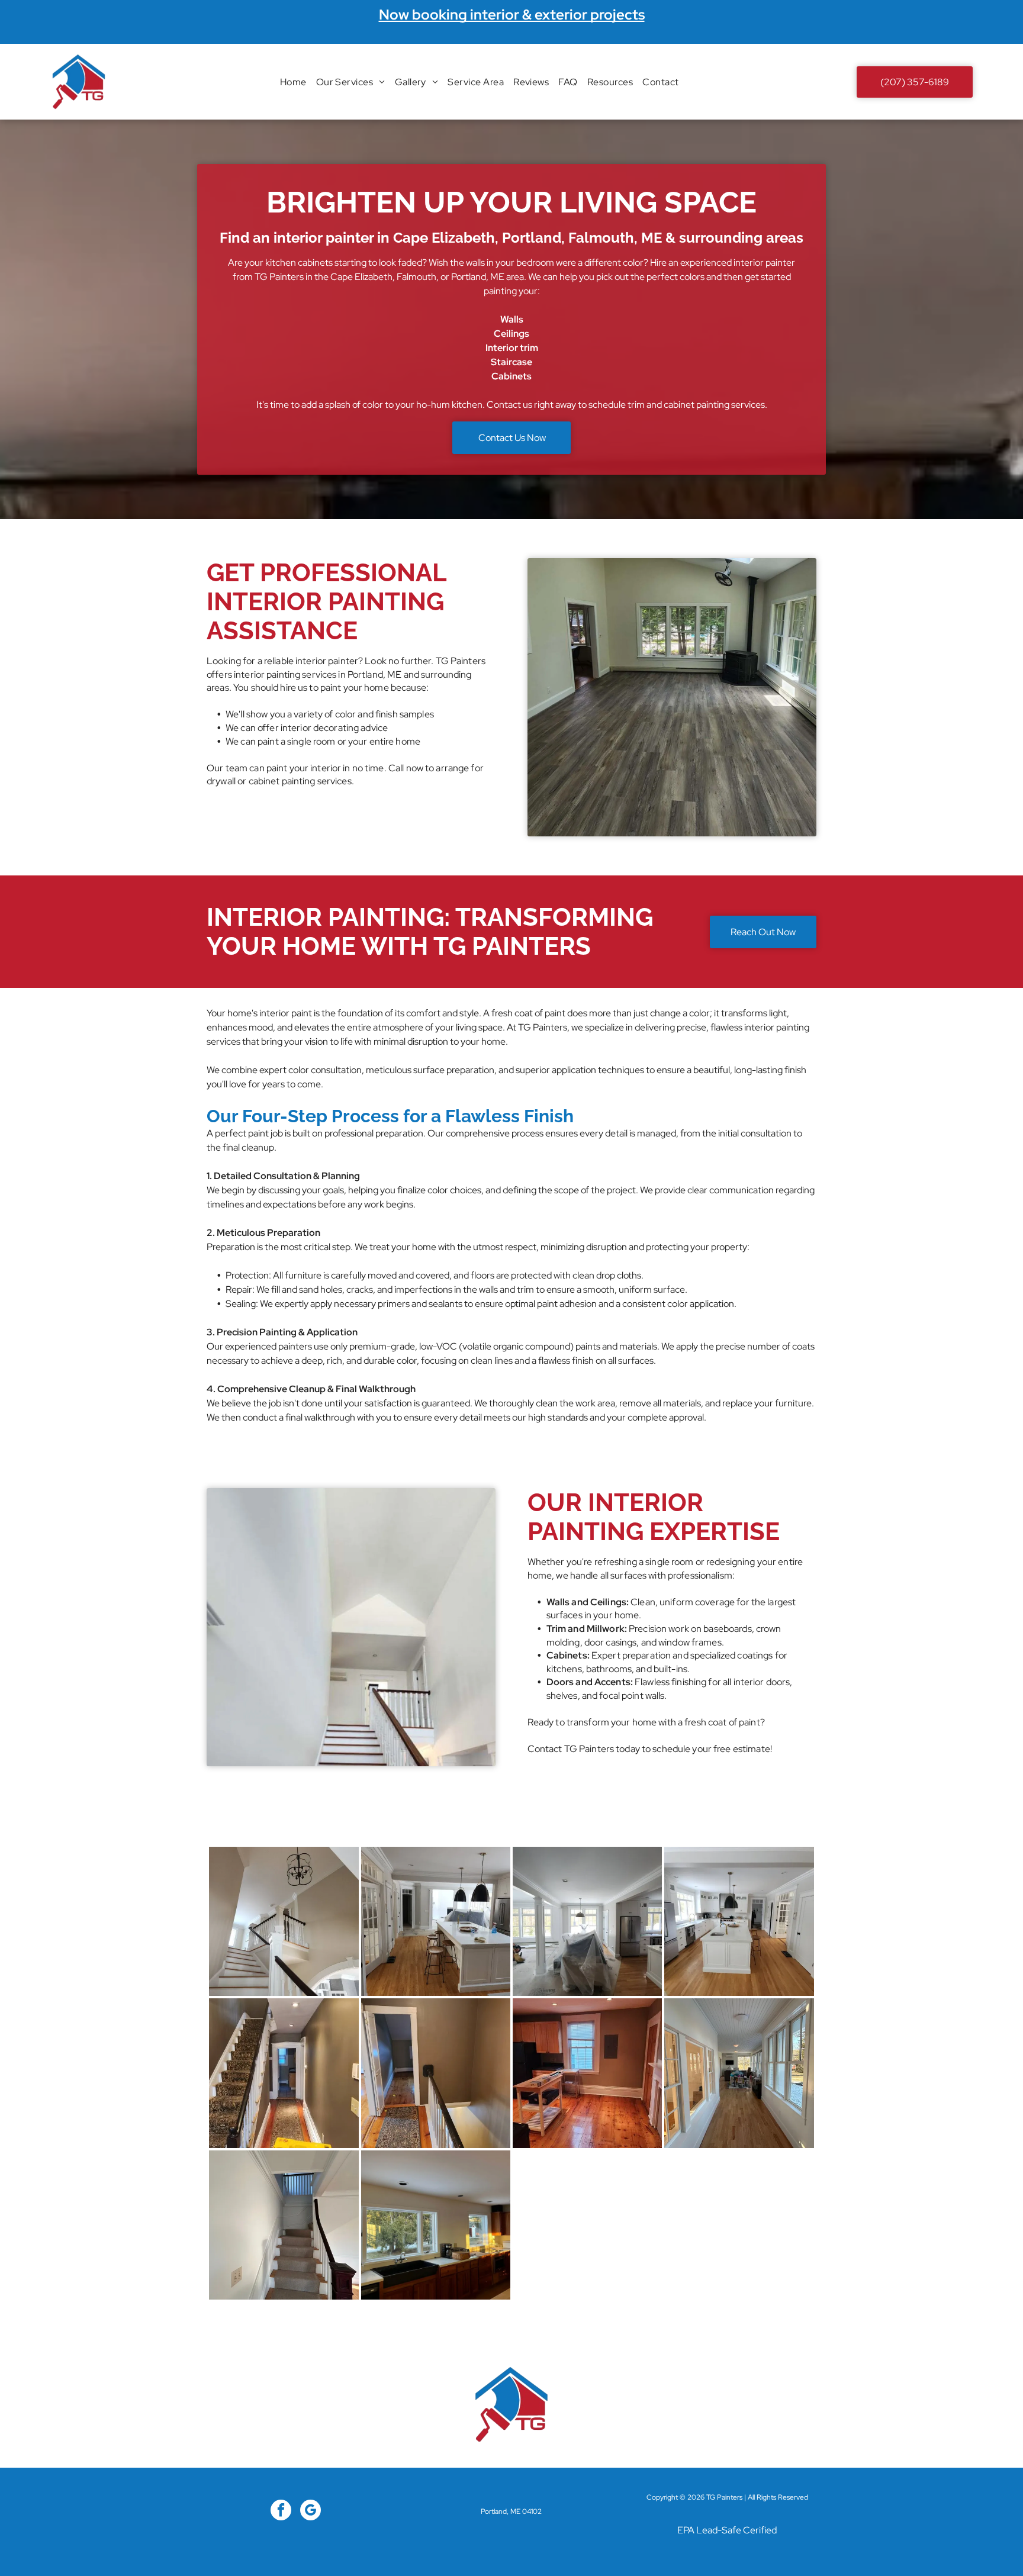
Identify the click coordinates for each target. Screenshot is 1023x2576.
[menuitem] (293, 81)
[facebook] (281, 2511)
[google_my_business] (311, 2511)
